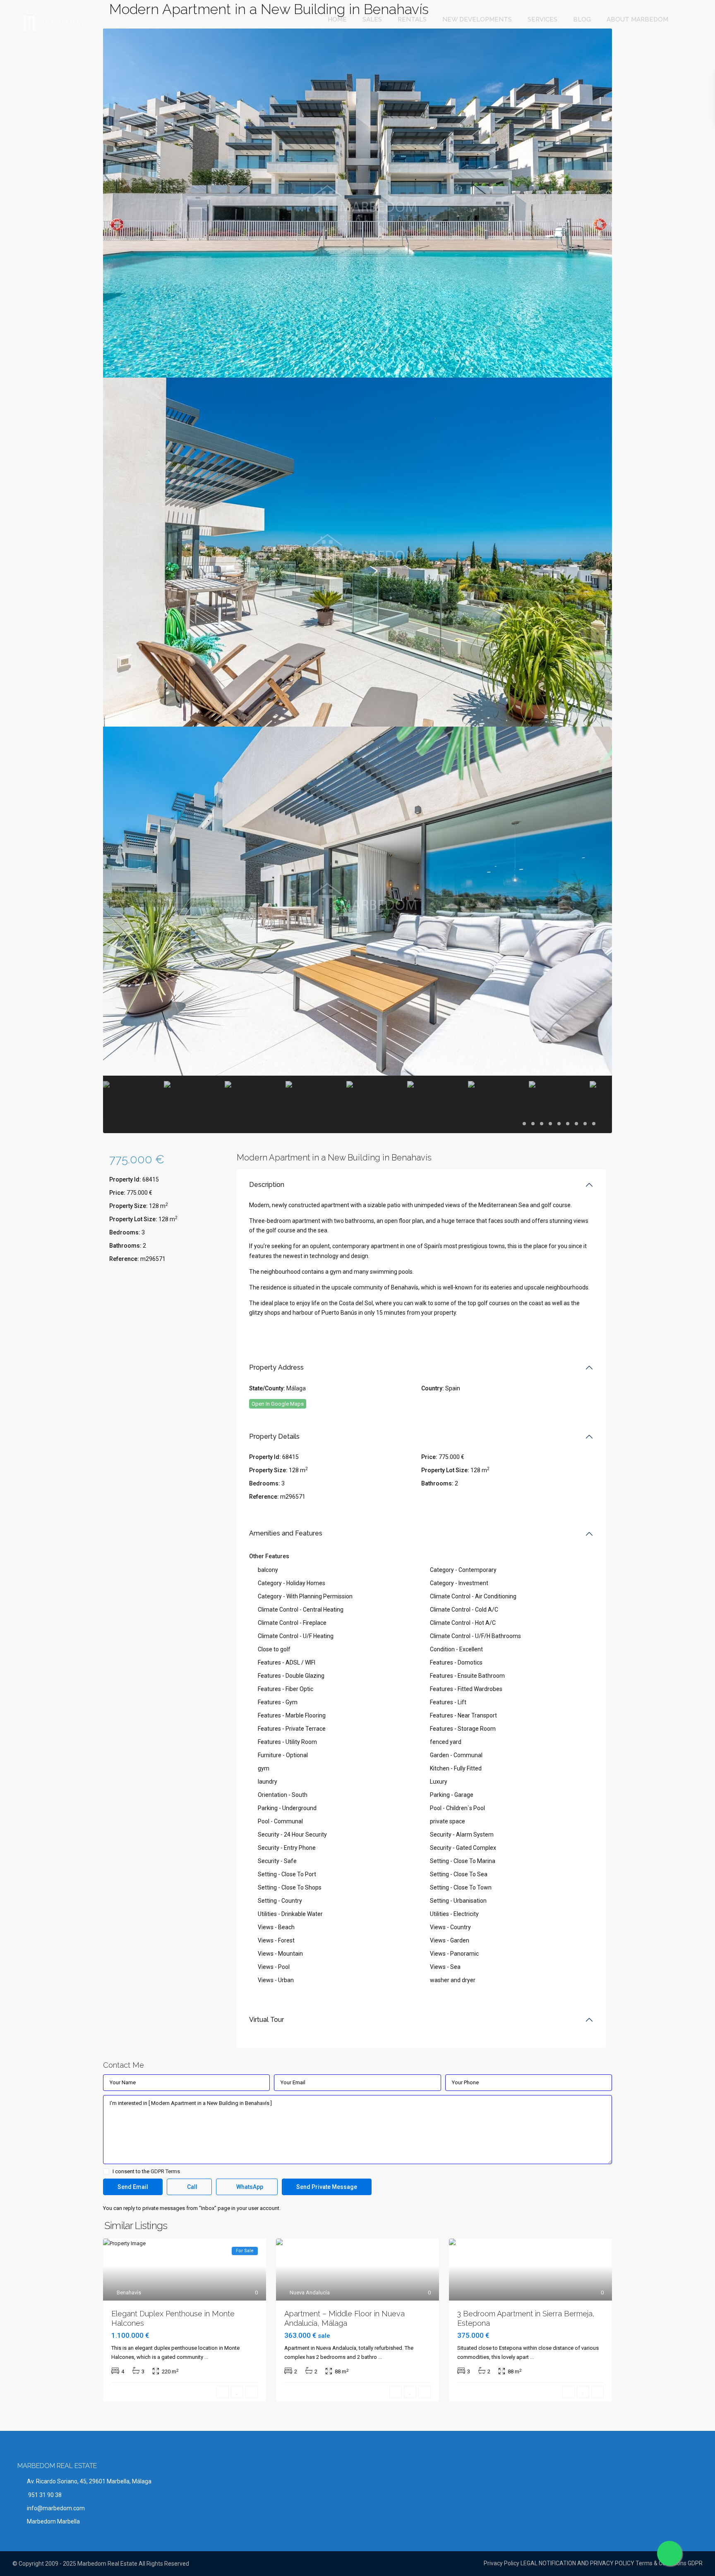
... (206, 2357)
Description (267, 1185)
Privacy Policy (501, 2563)
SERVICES (542, 19)
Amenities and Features (286, 1533)
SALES (372, 19)
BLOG (582, 19)
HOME (337, 19)
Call (192, 2187)
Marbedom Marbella (53, 2521)
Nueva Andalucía (310, 2293)
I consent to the (146, 2172)
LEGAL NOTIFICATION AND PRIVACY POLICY (577, 2563)
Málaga (296, 1388)
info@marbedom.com (56, 2508)
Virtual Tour (266, 2020)
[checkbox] (106, 2171)
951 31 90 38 (44, 2495)
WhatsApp (249, 2187)
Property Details (274, 1436)
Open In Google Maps (278, 1404)
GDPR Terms (165, 2171)
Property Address (276, 1367)
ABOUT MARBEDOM (637, 19)
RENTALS (412, 19)
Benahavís (129, 2293)
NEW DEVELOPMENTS (477, 19)
